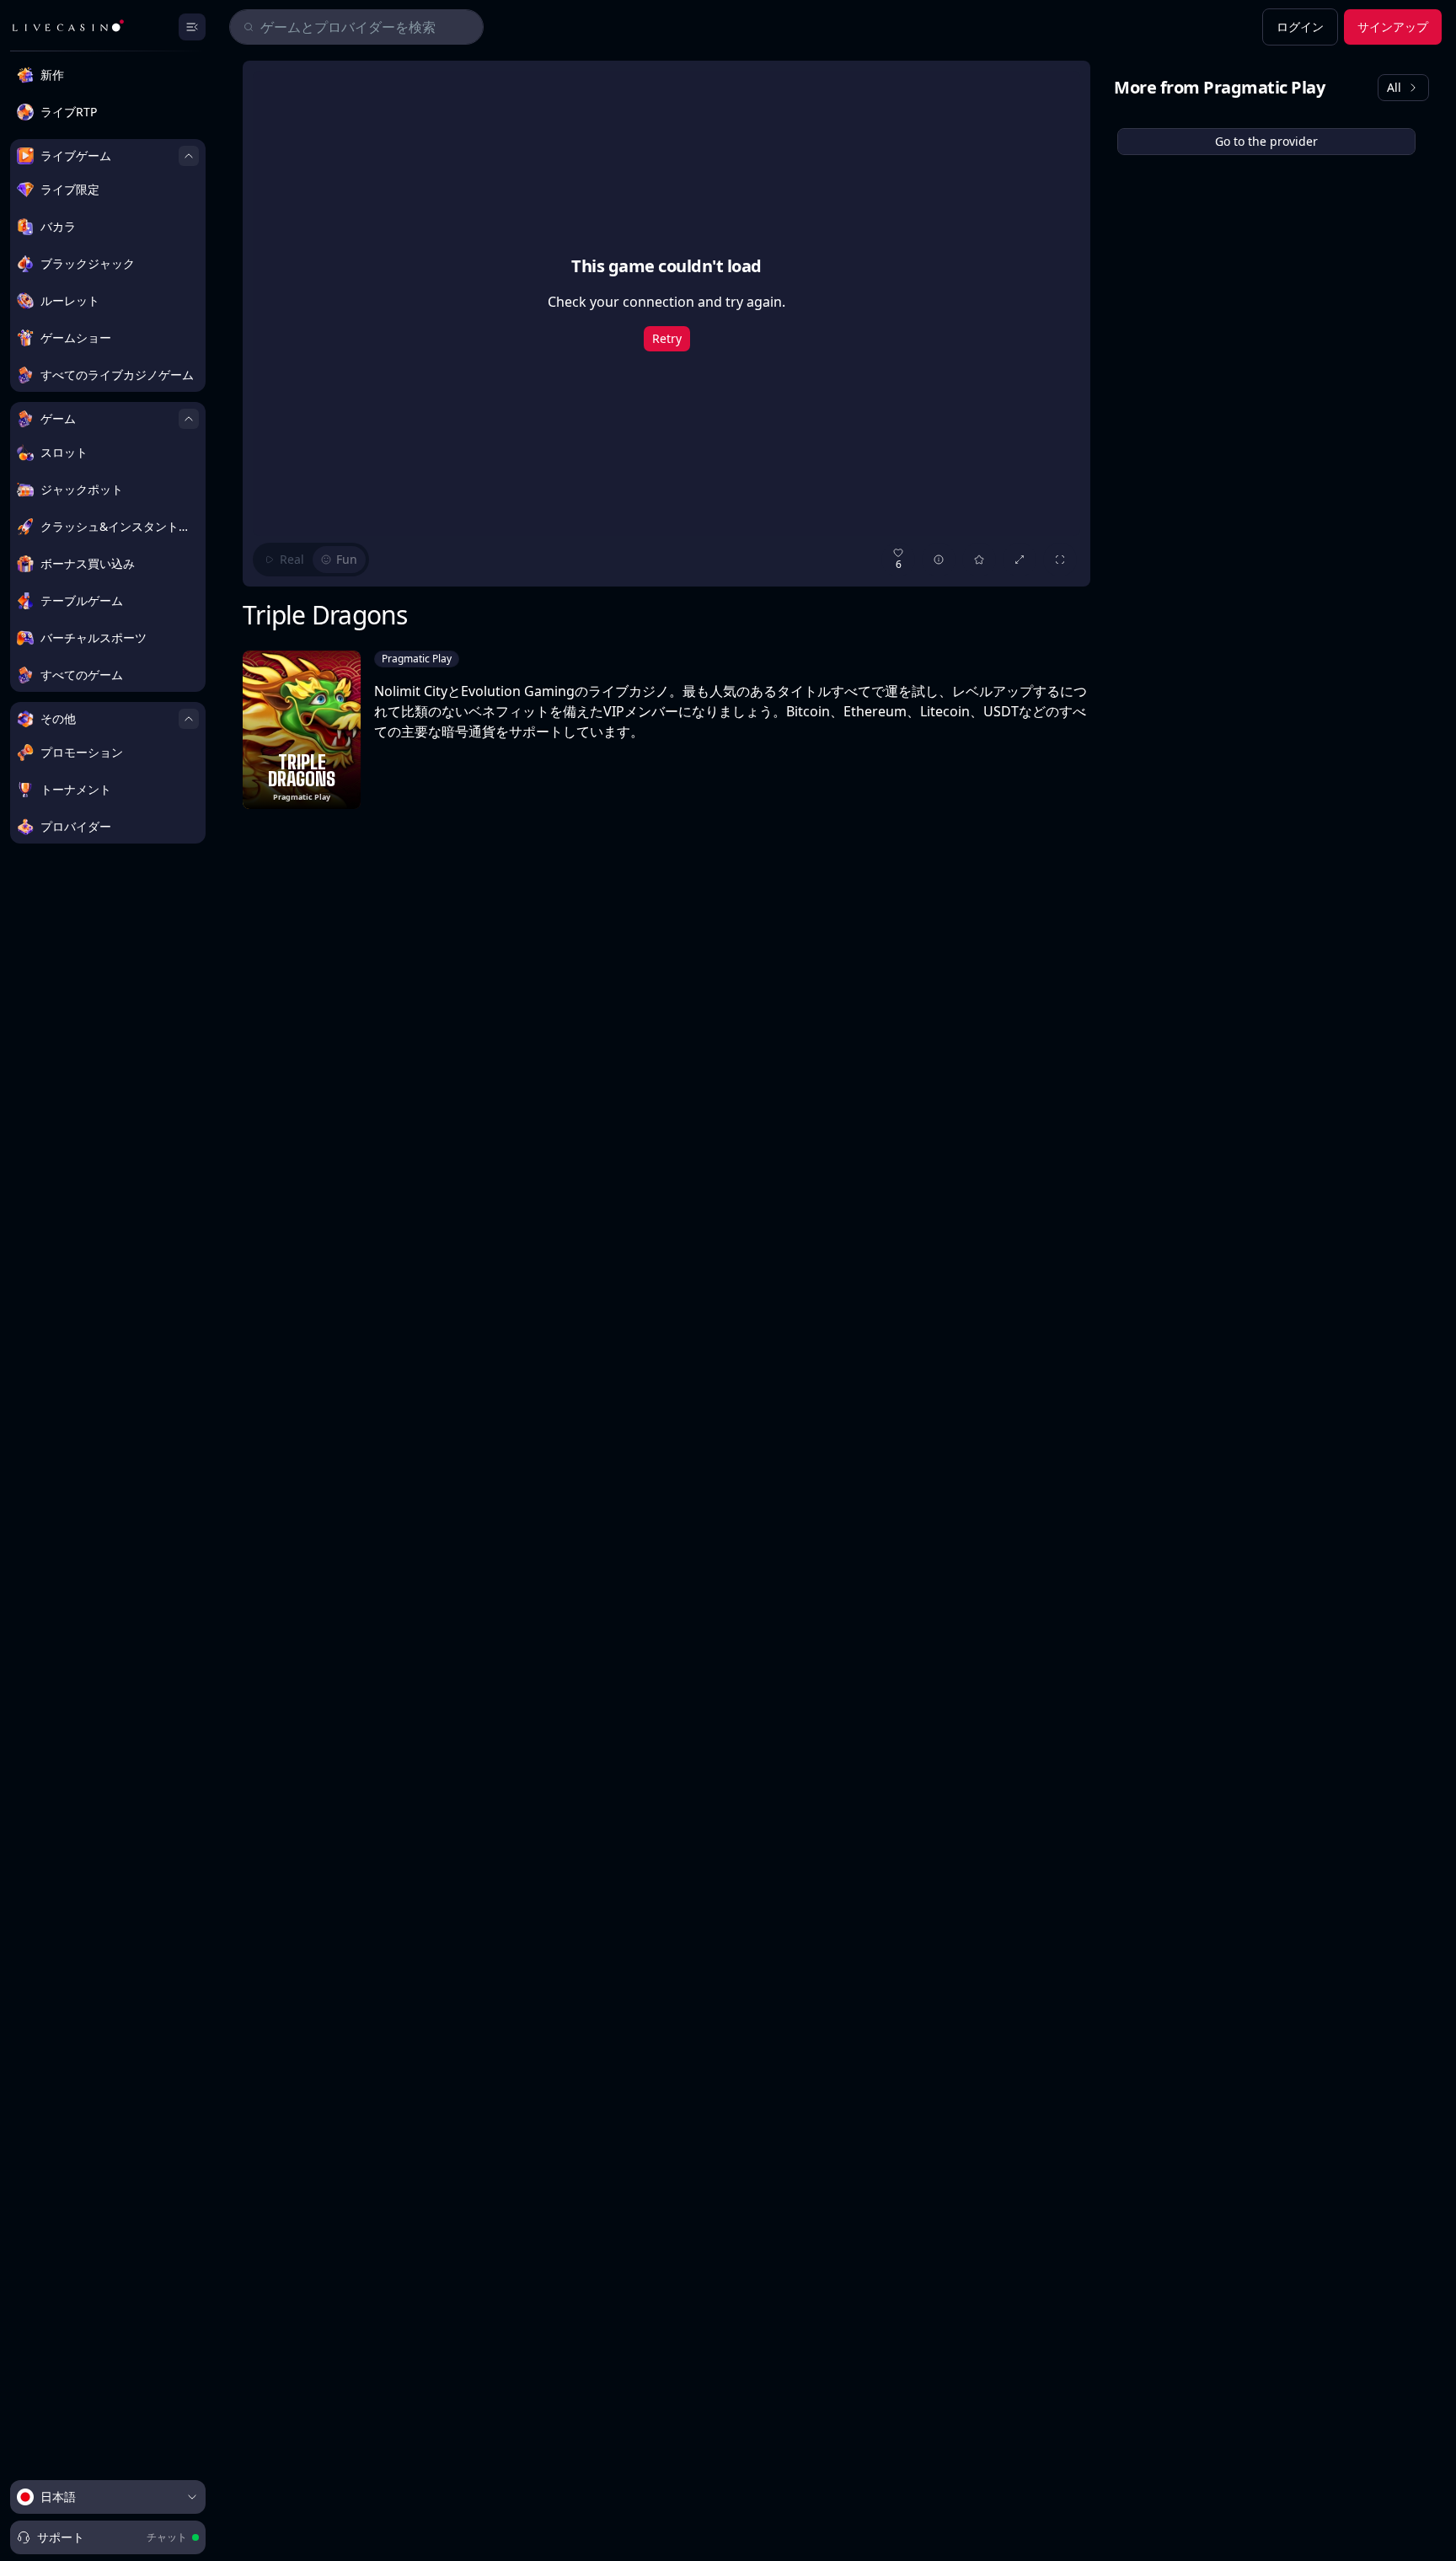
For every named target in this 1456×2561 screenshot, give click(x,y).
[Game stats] (939, 560)
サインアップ (1393, 27)
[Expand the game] (1020, 560)
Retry (667, 338)
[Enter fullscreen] (1060, 560)
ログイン (1300, 27)
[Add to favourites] (979, 560)
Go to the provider (1266, 141)
